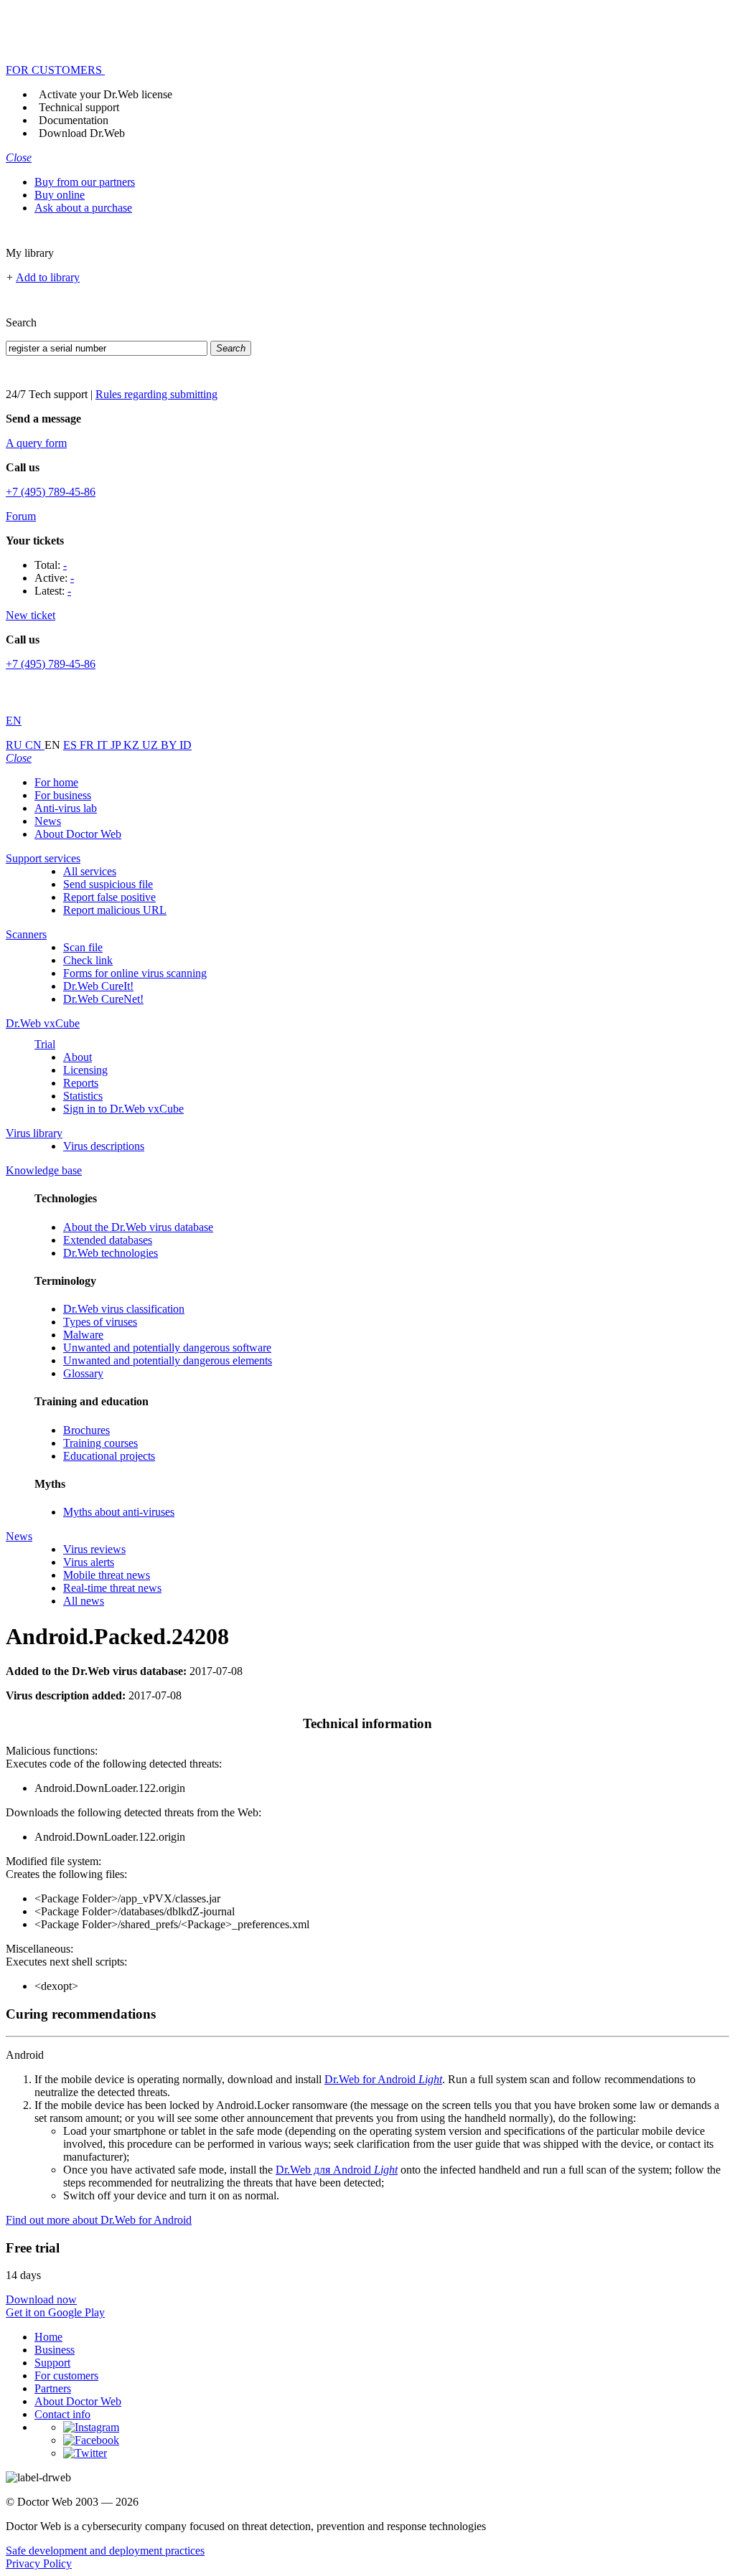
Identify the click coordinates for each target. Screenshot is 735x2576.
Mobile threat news (107, 1575)
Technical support (79, 107)
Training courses (100, 1443)
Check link (88, 960)
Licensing (85, 1070)
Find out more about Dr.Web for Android (99, 2220)
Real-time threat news (112, 1588)
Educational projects (109, 1456)
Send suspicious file (108, 884)
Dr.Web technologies (111, 1253)
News (48, 821)
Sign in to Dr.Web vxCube (123, 1109)
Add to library (48, 277)
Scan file (83, 947)
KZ (133, 745)
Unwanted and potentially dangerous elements (168, 1360)
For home (56, 782)
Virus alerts (89, 1562)
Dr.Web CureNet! (103, 999)
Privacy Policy (39, 2563)
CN (35, 745)
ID (186, 745)
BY (170, 745)
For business (63, 795)
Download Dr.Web (82, 133)
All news (84, 1601)
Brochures (86, 1430)
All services (90, 871)
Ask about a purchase (83, 208)
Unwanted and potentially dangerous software (167, 1348)
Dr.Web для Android (337, 2170)
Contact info (62, 2414)
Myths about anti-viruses (119, 1512)
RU (15, 745)
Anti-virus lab (66, 808)
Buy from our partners (85, 182)
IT (104, 745)
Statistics (83, 1096)
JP (117, 745)
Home (48, 2337)
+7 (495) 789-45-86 (51, 492)
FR (88, 745)
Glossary (83, 1373)
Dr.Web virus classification (124, 1309)
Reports (81, 1083)
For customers (66, 2376)
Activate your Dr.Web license (106, 94)
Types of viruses (100, 1322)
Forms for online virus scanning (135, 973)
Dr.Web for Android (383, 2079)
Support (52, 2363)
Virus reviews (94, 1549)
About (78, 1057)
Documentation (74, 120)
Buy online (60, 195)
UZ (151, 745)
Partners (53, 2388)
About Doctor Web (78, 834)
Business (55, 2350)
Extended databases (108, 1240)
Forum (21, 516)
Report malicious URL (115, 910)
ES (71, 745)
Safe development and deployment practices (105, 2551)
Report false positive (109, 897)
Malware (83, 1335)
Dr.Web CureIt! (98, 986)
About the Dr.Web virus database (138, 1227)
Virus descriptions (104, 1146)
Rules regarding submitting (156, 394)
